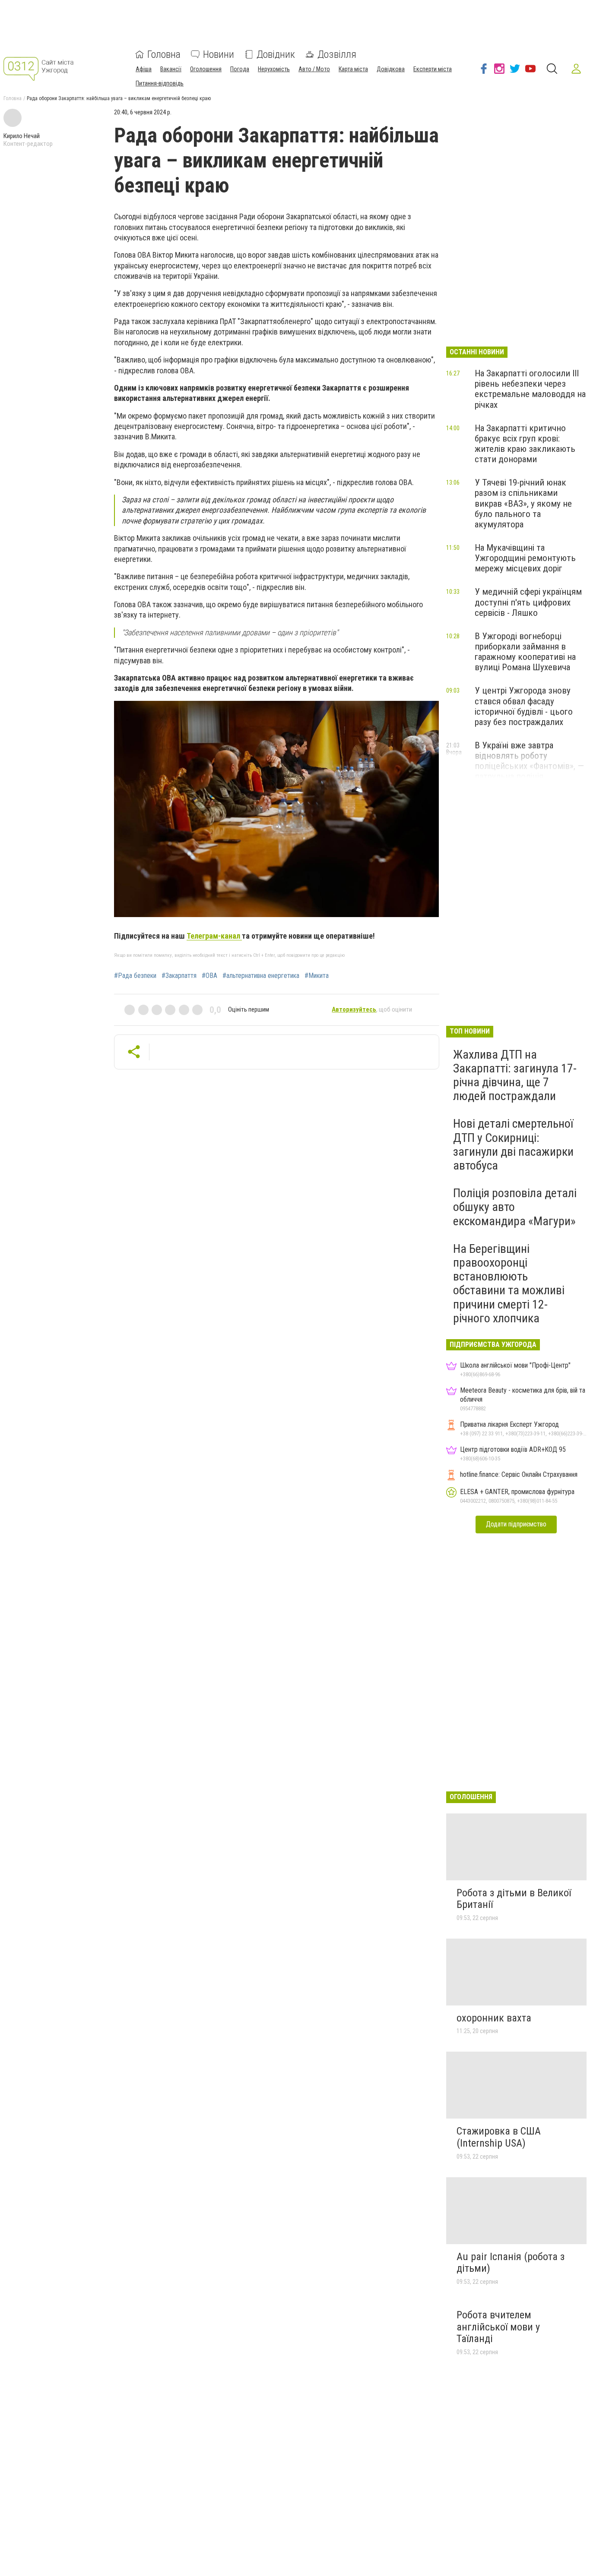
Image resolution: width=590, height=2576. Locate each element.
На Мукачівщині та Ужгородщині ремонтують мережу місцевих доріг (525, 558)
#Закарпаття (179, 976)
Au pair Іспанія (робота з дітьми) (511, 2263)
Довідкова (391, 69)
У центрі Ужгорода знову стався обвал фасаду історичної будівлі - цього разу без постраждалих (524, 706)
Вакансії (171, 69)
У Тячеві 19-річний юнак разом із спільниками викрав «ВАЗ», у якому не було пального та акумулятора (523, 503)
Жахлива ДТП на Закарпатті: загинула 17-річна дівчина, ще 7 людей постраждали (515, 1075)
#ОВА (209, 976)
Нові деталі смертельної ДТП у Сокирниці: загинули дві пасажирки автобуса (513, 1145)
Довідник (276, 54)
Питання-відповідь (160, 83)
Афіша (144, 69)
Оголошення (206, 69)
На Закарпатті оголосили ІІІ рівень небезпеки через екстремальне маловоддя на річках (530, 389)
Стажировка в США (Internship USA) (499, 2137)
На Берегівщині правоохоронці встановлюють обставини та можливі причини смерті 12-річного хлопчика (509, 1283)
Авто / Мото (314, 69)
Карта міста (353, 69)
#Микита (317, 976)
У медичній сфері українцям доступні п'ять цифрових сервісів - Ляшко (528, 602)
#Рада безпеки (135, 976)
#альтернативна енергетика (261, 976)
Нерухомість (274, 69)
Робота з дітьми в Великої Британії (514, 1899)
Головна (164, 54)
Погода (240, 69)
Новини (219, 54)
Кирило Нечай (22, 136)
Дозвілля (337, 54)
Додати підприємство (516, 1524)
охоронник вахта (494, 2018)
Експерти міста (433, 69)
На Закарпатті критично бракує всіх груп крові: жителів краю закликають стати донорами (525, 444)
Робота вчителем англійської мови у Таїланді (498, 2327)
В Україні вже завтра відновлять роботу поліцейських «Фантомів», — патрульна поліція (529, 761)
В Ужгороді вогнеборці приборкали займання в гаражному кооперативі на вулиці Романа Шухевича (525, 652)
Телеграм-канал (214, 936)
